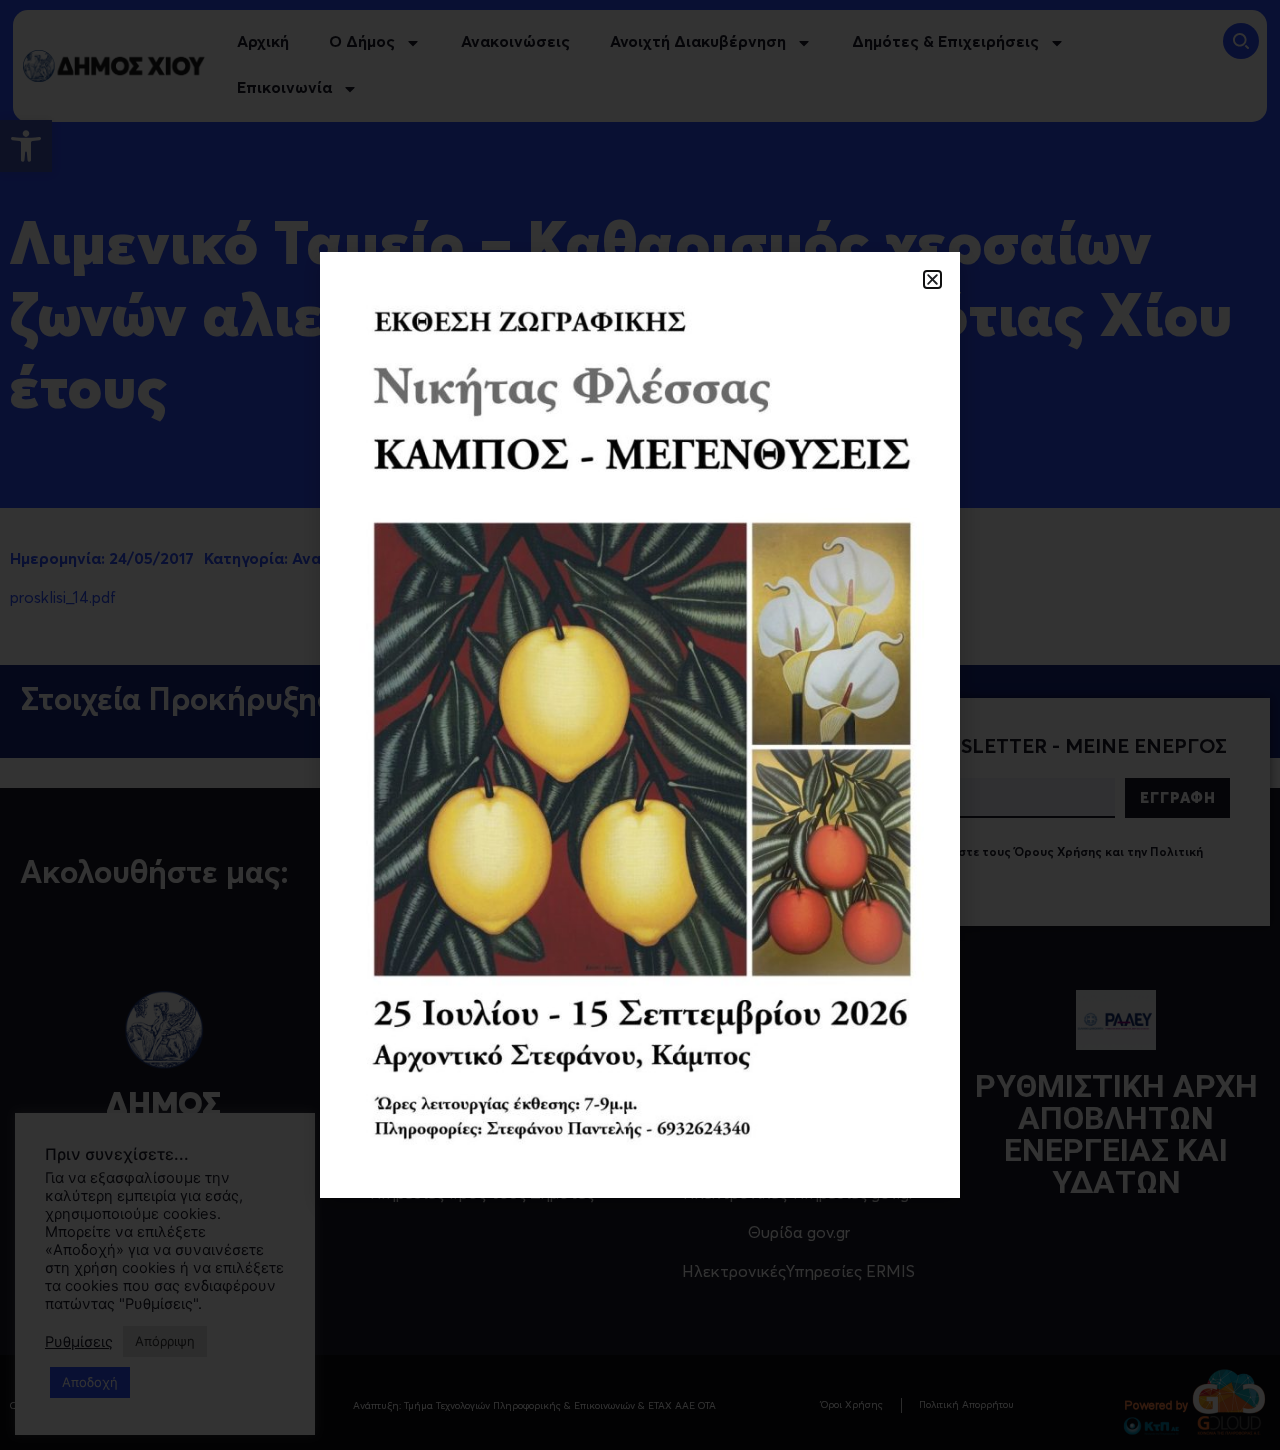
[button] (932, 279)
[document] (640, 725)
